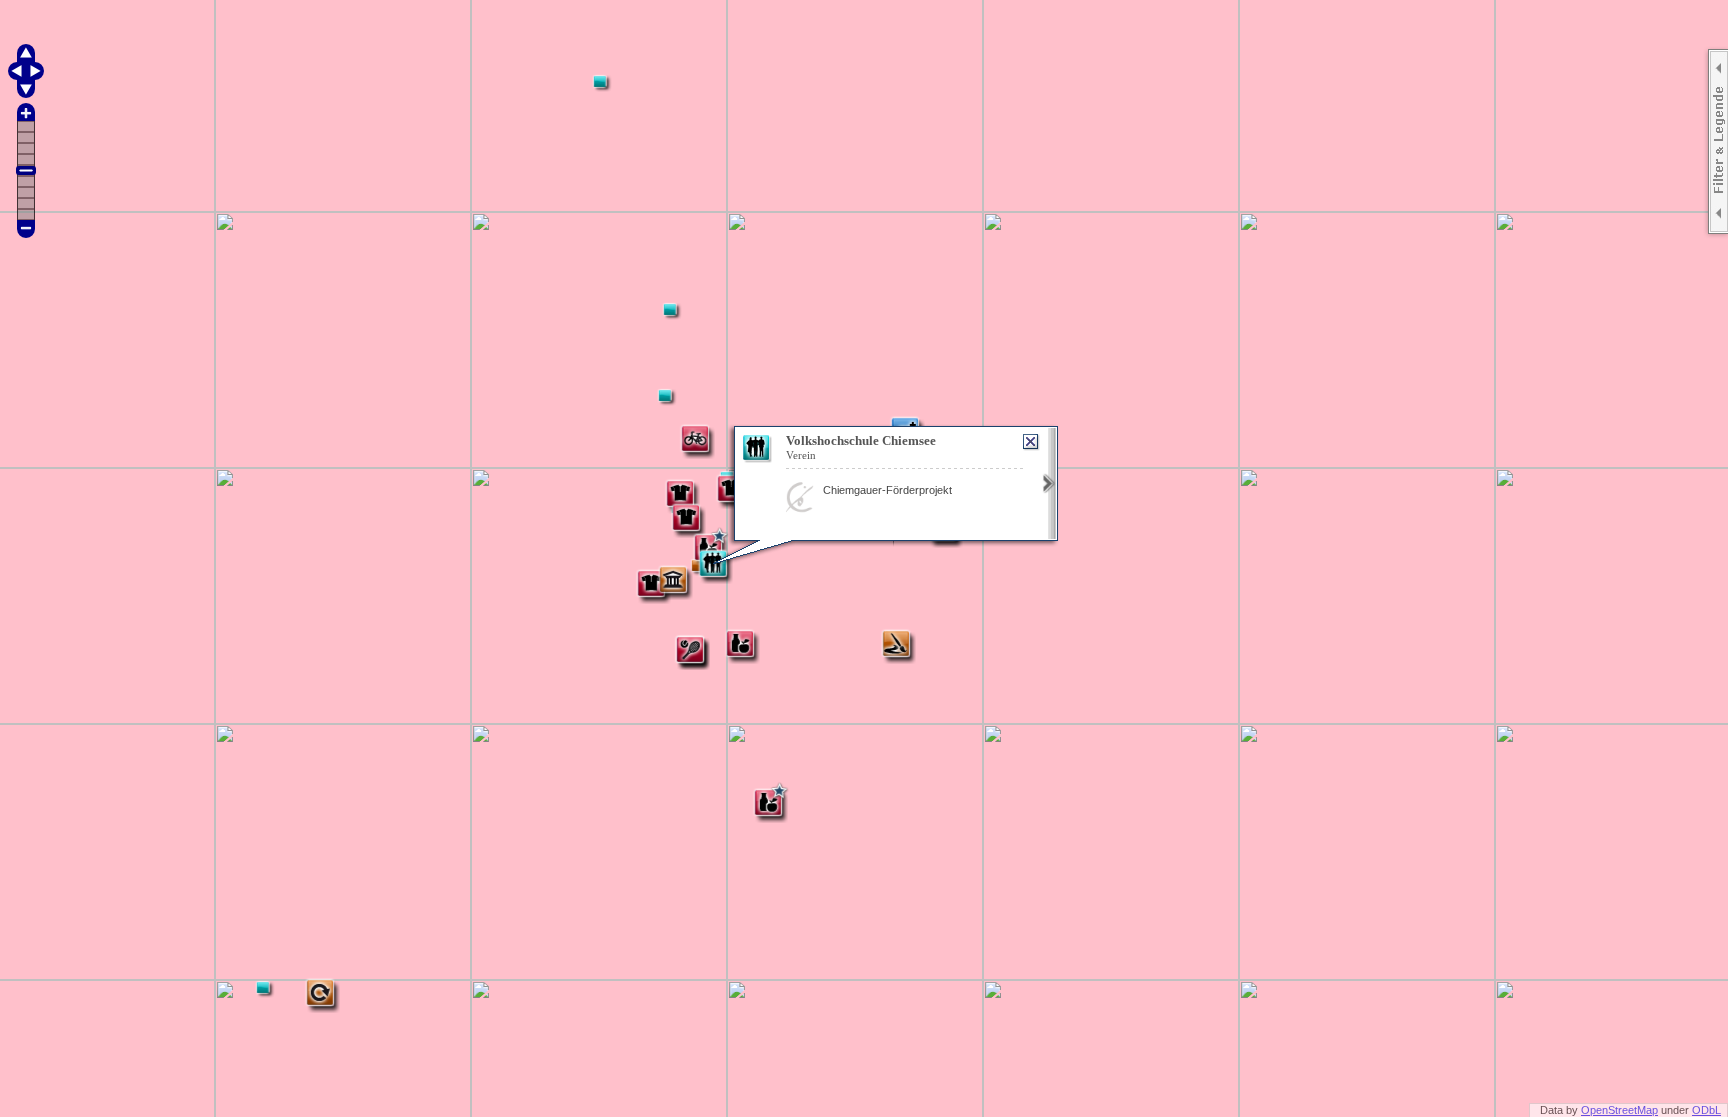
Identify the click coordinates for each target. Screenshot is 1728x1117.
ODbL (1706, 1110)
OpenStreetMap (1619, 1110)
